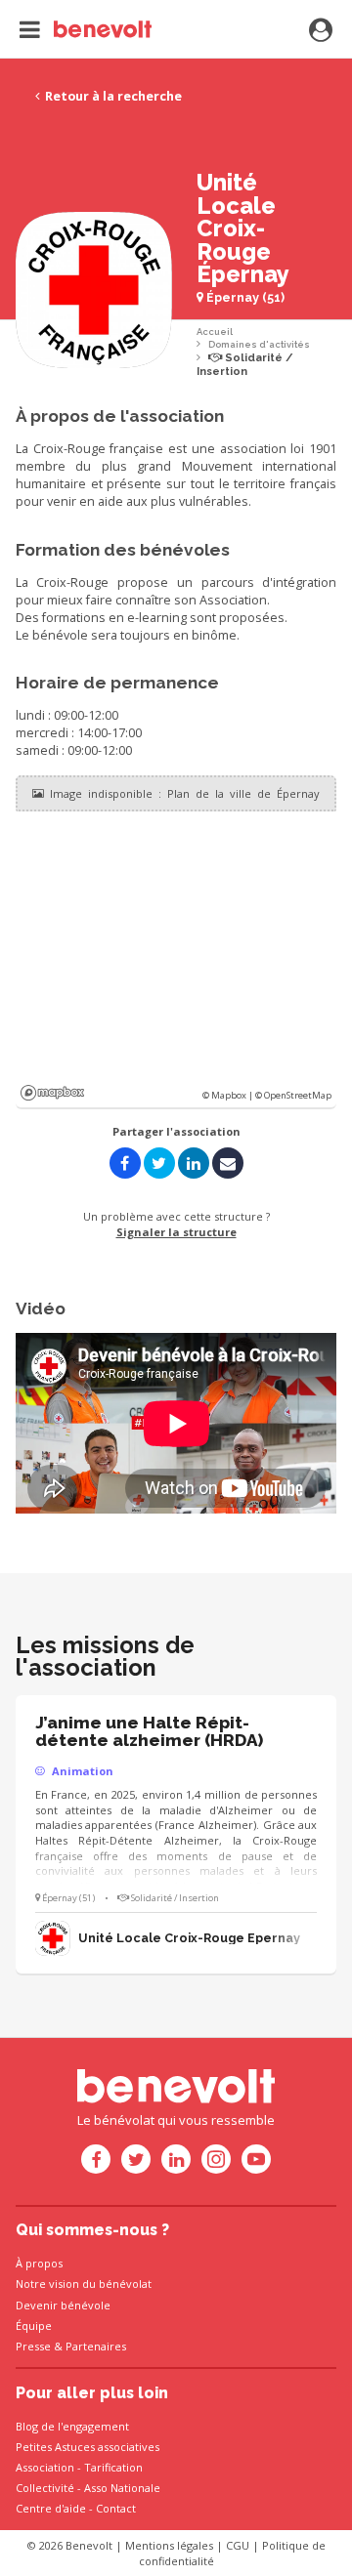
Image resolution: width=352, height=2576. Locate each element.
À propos (39, 2263)
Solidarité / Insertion (245, 365)
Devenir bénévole (63, 2305)
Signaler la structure (176, 1232)
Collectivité (45, 2488)
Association (45, 2467)
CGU (238, 2545)
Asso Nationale (122, 2488)
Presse (33, 2346)
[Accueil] (86, 29)
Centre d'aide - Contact (76, 2508)
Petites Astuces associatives (88, 2447)
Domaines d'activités (259, 344)
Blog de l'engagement (72, 2426)
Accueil (215, 332)
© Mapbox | (229, 1095)
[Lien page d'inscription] (321, 31)
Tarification (113, 2467)
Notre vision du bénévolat (84, 2284)
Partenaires (96, 2346)
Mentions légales (169, 2545)
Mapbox (52, 1093)
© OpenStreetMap (293, 1095)
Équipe (34, 2326)
